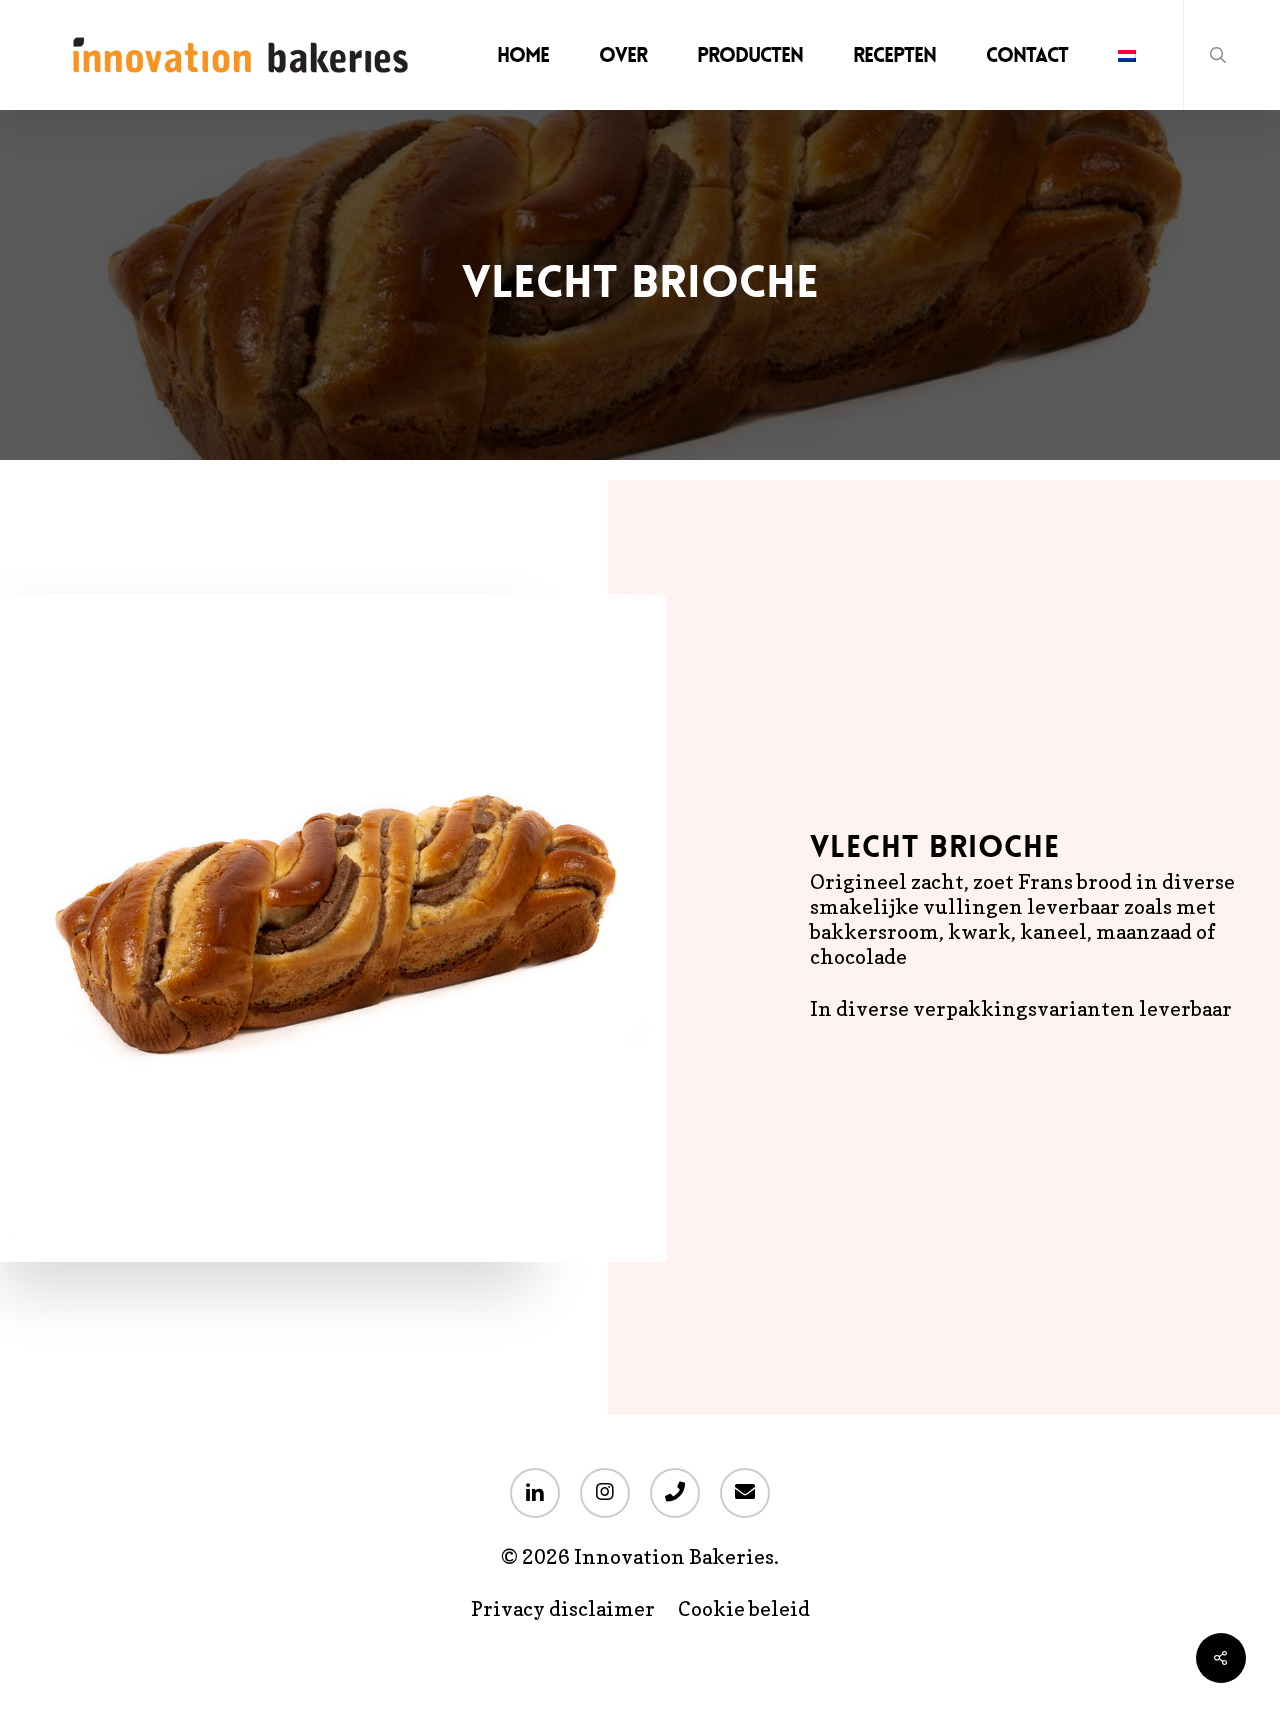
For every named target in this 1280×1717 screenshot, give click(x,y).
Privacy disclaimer (563, 1609)
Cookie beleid (744, 1609)
